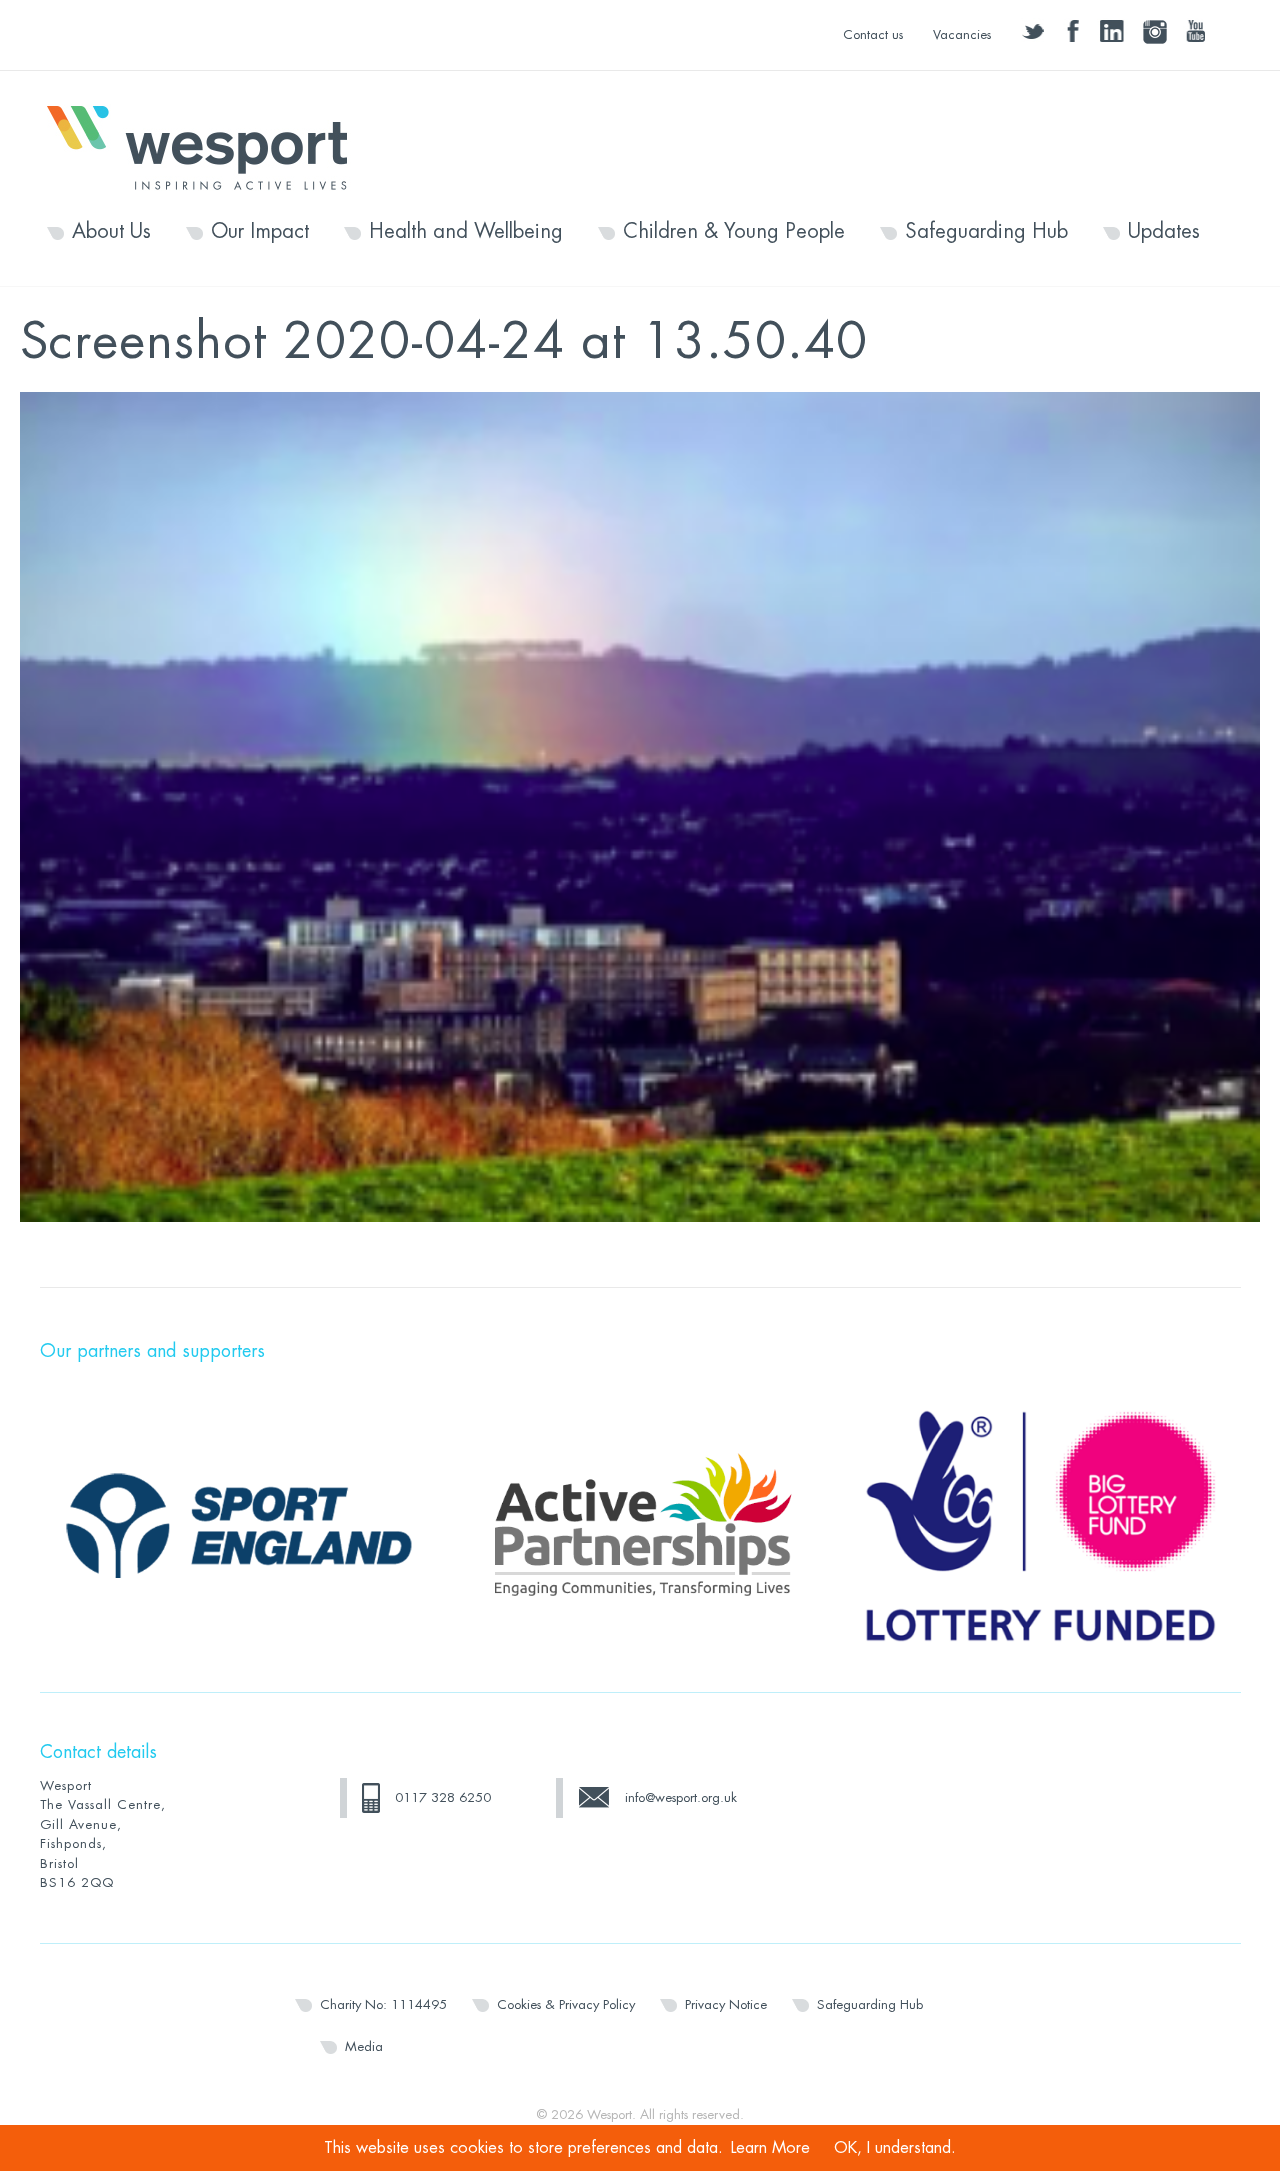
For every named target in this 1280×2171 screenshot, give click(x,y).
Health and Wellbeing (466, 232)
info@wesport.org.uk (681, 1797)
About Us (111, 232)
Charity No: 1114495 (383, 2004)
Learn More (770, 2148)
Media (364, 2046)
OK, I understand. (895, 2148)
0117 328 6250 (443, 1797)
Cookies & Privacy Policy (566, 2004)
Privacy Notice (726, 2004)
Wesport (207, 146)
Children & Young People (734, 232)
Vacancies (962, 34)
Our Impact (260, 232)
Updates (1164, 232)
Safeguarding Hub (986, 232)
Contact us (873, 34)
